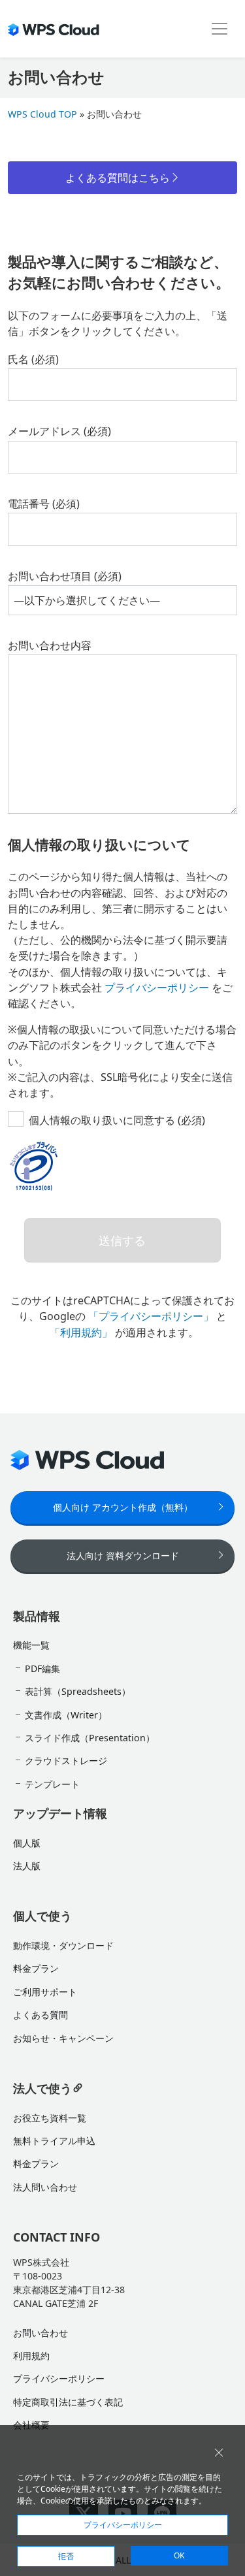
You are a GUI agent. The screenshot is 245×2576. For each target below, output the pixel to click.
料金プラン (36, 1968)
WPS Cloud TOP (42, 114)
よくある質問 (41, 2015)
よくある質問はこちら (118, 178)
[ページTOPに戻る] (225, 2174)
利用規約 (31, 2356)
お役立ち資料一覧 (50, 2118)
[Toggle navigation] (220, 29)
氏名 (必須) (33, 359)
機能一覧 (31, 1645)
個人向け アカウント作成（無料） (123, 1507)
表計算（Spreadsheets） (78, 1691)
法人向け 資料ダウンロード (123, 1555)
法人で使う (42, 2088)
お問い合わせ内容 (50, 645)
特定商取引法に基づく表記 (68, 2402)
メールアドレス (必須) (59, 431)
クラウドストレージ (66, 1761)
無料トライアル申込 (54, 2141)
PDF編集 (42, 1668)
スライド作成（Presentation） (90, 1738)
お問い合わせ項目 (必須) (65, 576)
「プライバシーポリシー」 (151, 1316)
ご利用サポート (45, 1992)
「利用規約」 (81, 1332)
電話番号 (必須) (44, 504)
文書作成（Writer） (66, 1715)
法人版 (27, 1866)
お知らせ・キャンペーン (63, 2038)
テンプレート (52, 1784)
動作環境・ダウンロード (63, 1945)
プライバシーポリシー (157, 988)
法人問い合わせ (45, 2187)
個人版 (27, 1843)
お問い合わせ (41, 2333)
